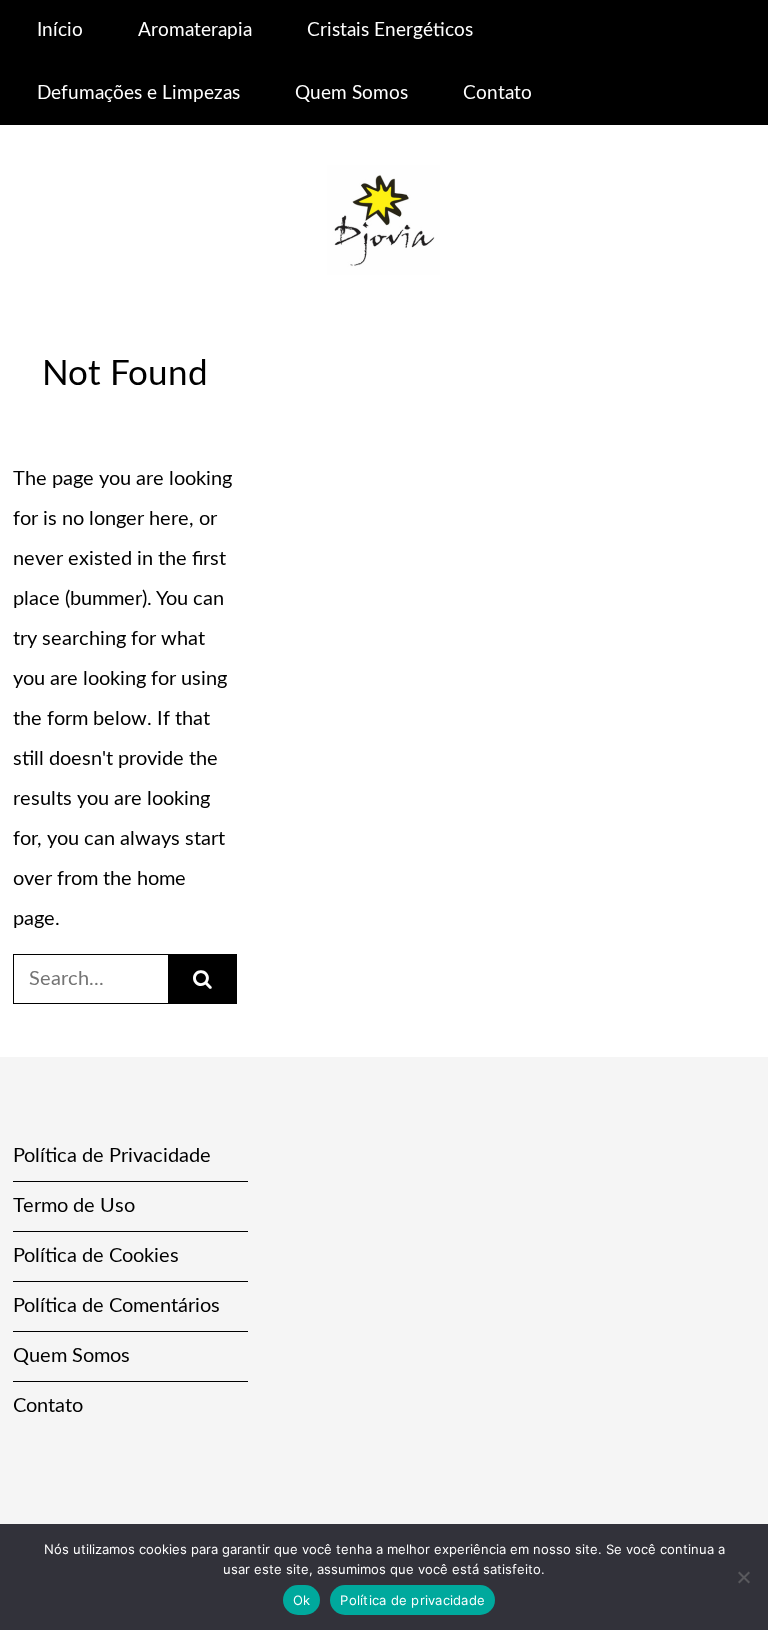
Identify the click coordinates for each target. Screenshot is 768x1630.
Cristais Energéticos (390, 30)
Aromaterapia (195, 30)
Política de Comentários (116, 1306)
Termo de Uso (74, 1206)
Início (60, 30)
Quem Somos (351, 93)
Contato (497, 93)
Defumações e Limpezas (138, 93)
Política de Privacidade (112, 1156)
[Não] (743, 1577)
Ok (302, 1600)
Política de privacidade (412, 1600)
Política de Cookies (96, 1256)
